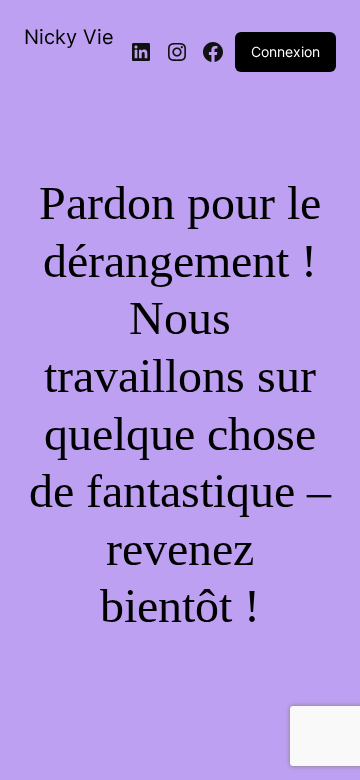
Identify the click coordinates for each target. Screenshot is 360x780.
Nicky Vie (69, 37)
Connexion (285, 51)
